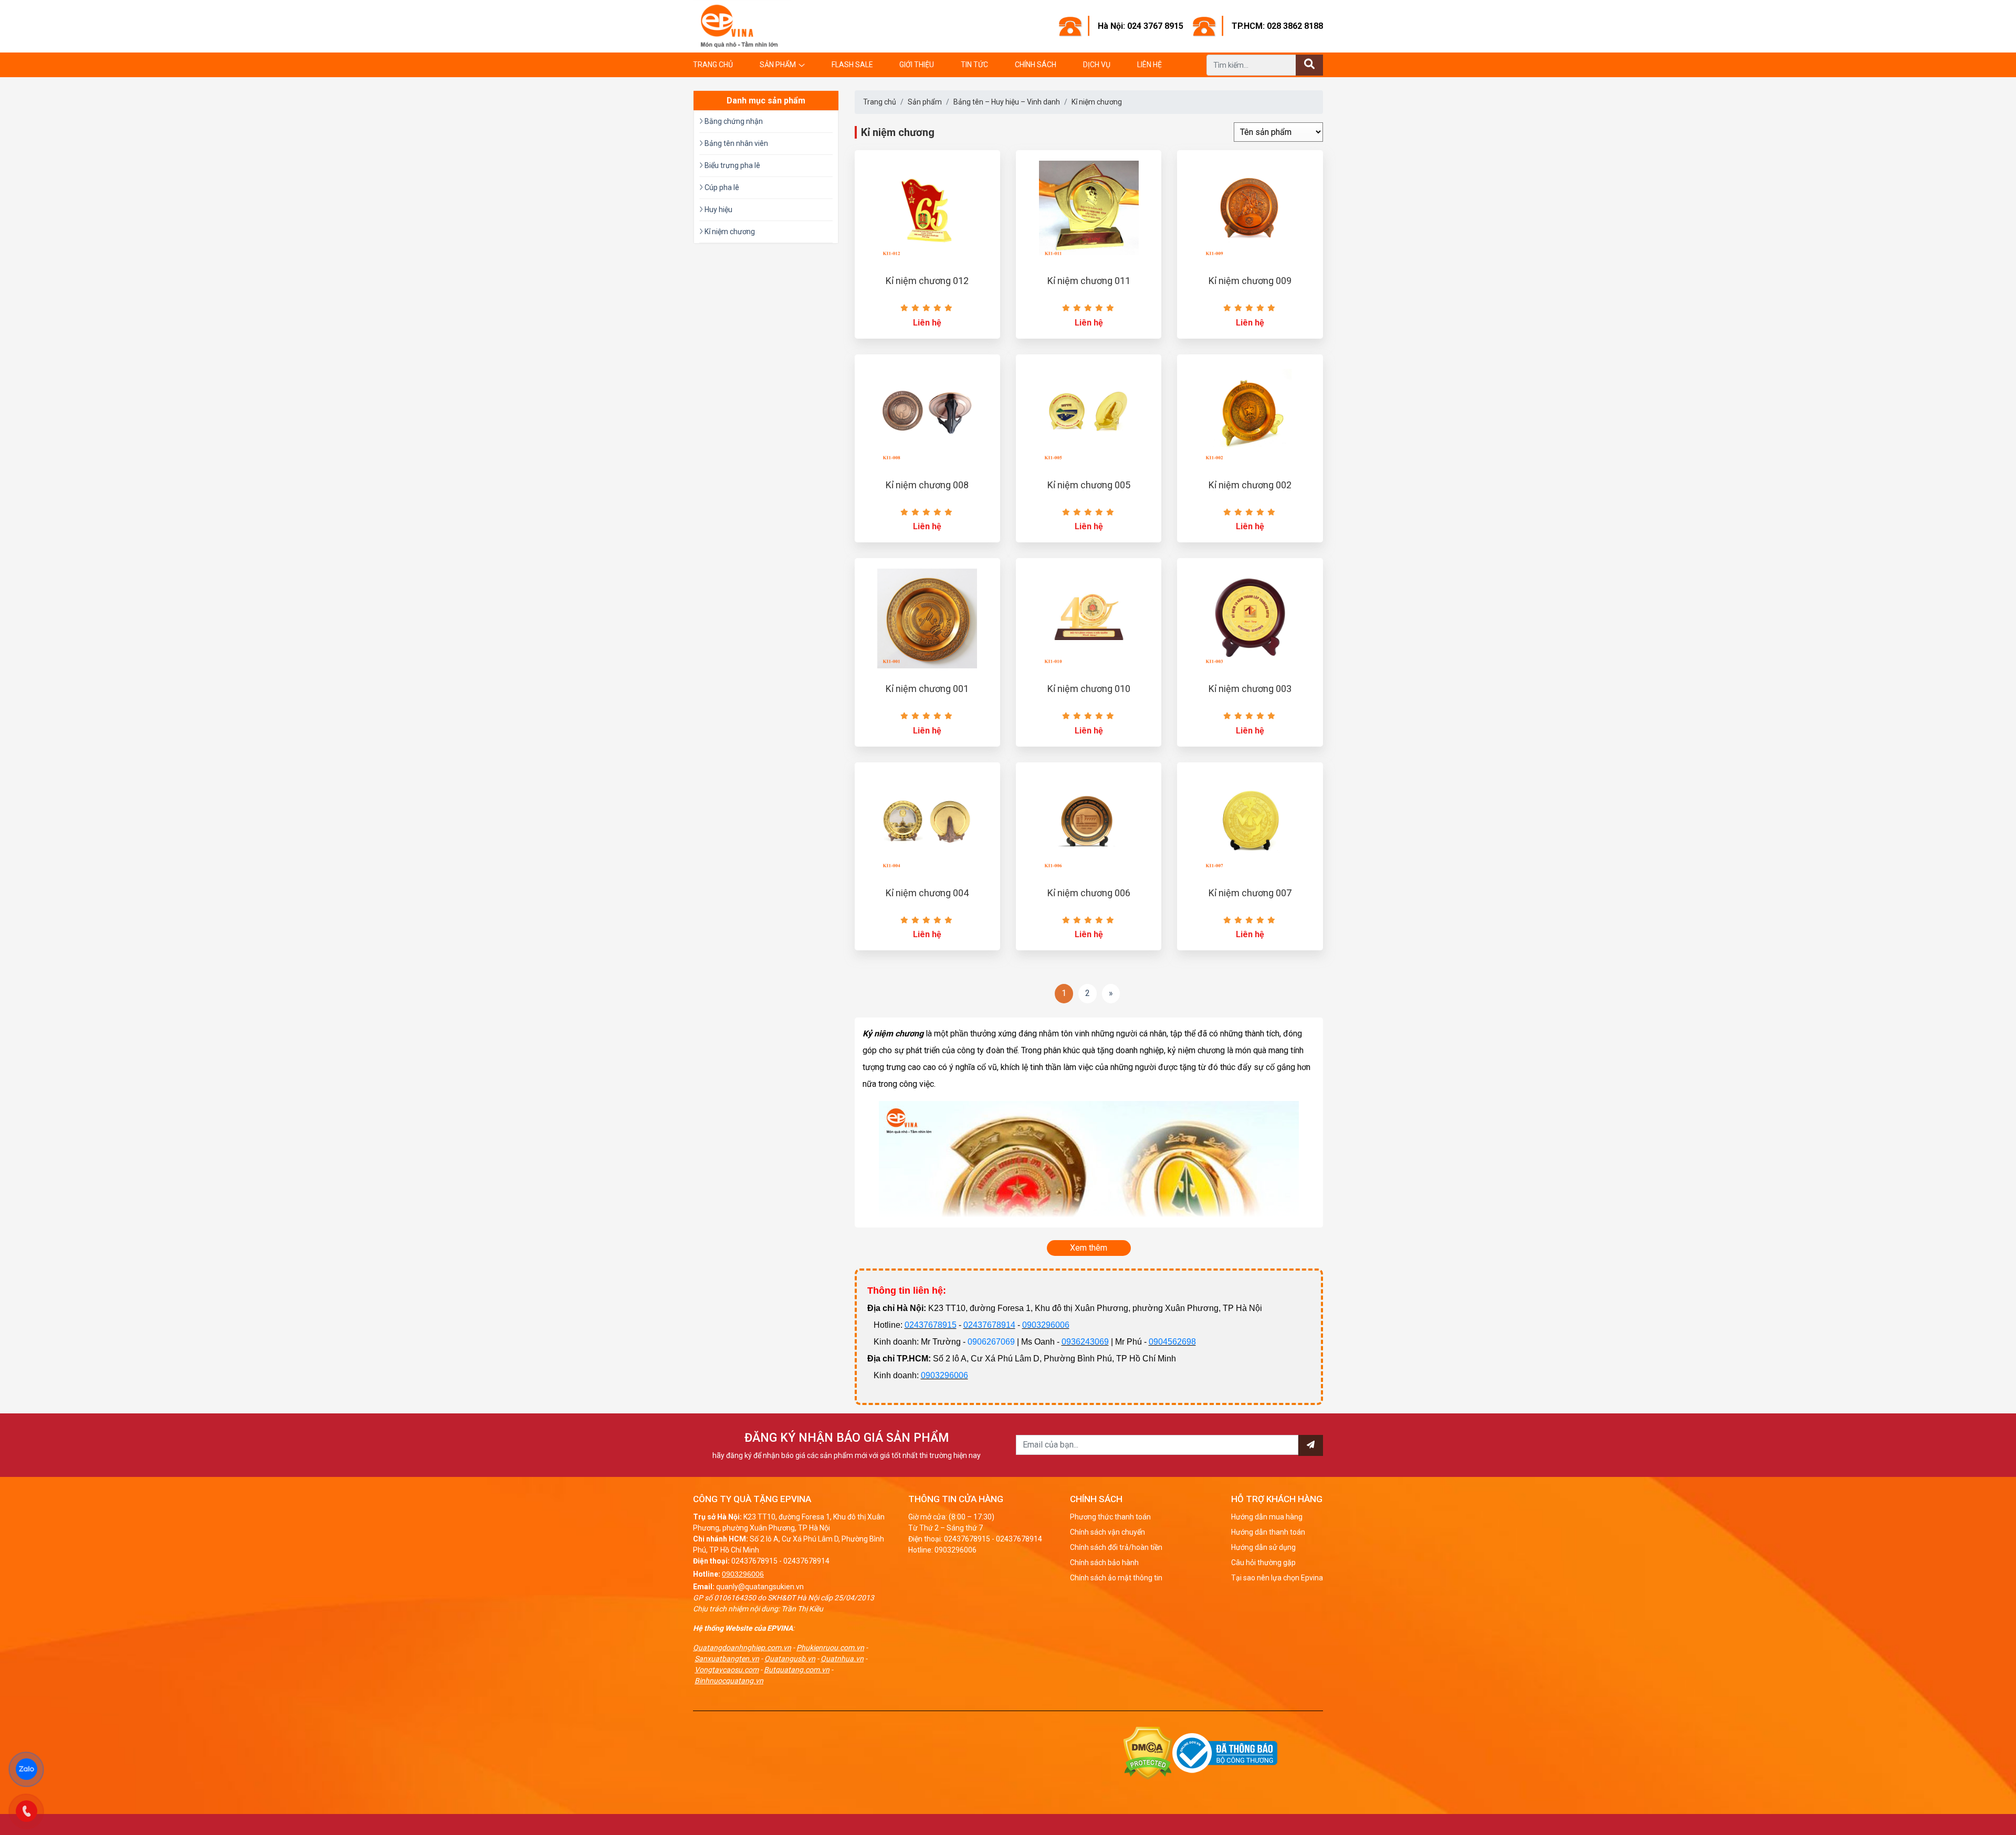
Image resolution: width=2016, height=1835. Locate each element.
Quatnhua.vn (842, 1659)
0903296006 (1046, 1325)
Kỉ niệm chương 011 (1089, 281)
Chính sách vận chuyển (1107, 1532)
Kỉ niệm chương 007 (1250, 893)
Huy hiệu (718, 209)
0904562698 (1172, 1342)
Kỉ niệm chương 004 (927, 893)
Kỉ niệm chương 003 (1250, 689)
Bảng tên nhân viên (736, 143)
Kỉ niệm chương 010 (1089, 689)
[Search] (1309, 65)
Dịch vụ (1097, 65)
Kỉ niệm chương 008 (927, 485)
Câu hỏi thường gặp (1263, 1563)
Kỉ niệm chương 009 (1250, 281)
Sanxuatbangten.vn (727, 1659)
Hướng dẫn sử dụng (1263, 1547)
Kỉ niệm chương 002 (1250, 485)
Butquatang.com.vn (797, 1670)
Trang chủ (713, 65)
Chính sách (1036, 65)
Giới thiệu (917, 65)
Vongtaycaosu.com (727, 1670)
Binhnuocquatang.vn (729, 1681)
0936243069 (1085, 1342)
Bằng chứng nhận (733, 121)
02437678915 (931, 1325)
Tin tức (974, 65)
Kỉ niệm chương (1097, 102)
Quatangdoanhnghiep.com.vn (742, 1648)
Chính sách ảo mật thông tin (1116, 1578)
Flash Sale (852, 65)
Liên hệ (1149, 65)
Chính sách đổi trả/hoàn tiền (1116, 1547)
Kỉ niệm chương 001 (927, 689)
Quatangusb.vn (790, 1659)
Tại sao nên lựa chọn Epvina (1277, 1578)
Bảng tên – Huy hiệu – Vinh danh (1007, 102)
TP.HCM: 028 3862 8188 (1277, 26)
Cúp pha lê (721, 187)
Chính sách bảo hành (1104, 1563)
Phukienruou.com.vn (830, 1648)
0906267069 (991, 1342)
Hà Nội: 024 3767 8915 (1141, 26)
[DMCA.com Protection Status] (1148, 1753)
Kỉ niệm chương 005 (1089, 485)
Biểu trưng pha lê (732, 165)
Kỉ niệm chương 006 (1089, 893)
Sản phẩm (778, 65)
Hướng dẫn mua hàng (1267, 1517)
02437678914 (989, 1325)
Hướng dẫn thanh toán (1268, 1532)
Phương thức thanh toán (1110, 1517)
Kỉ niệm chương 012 (927, 281)
